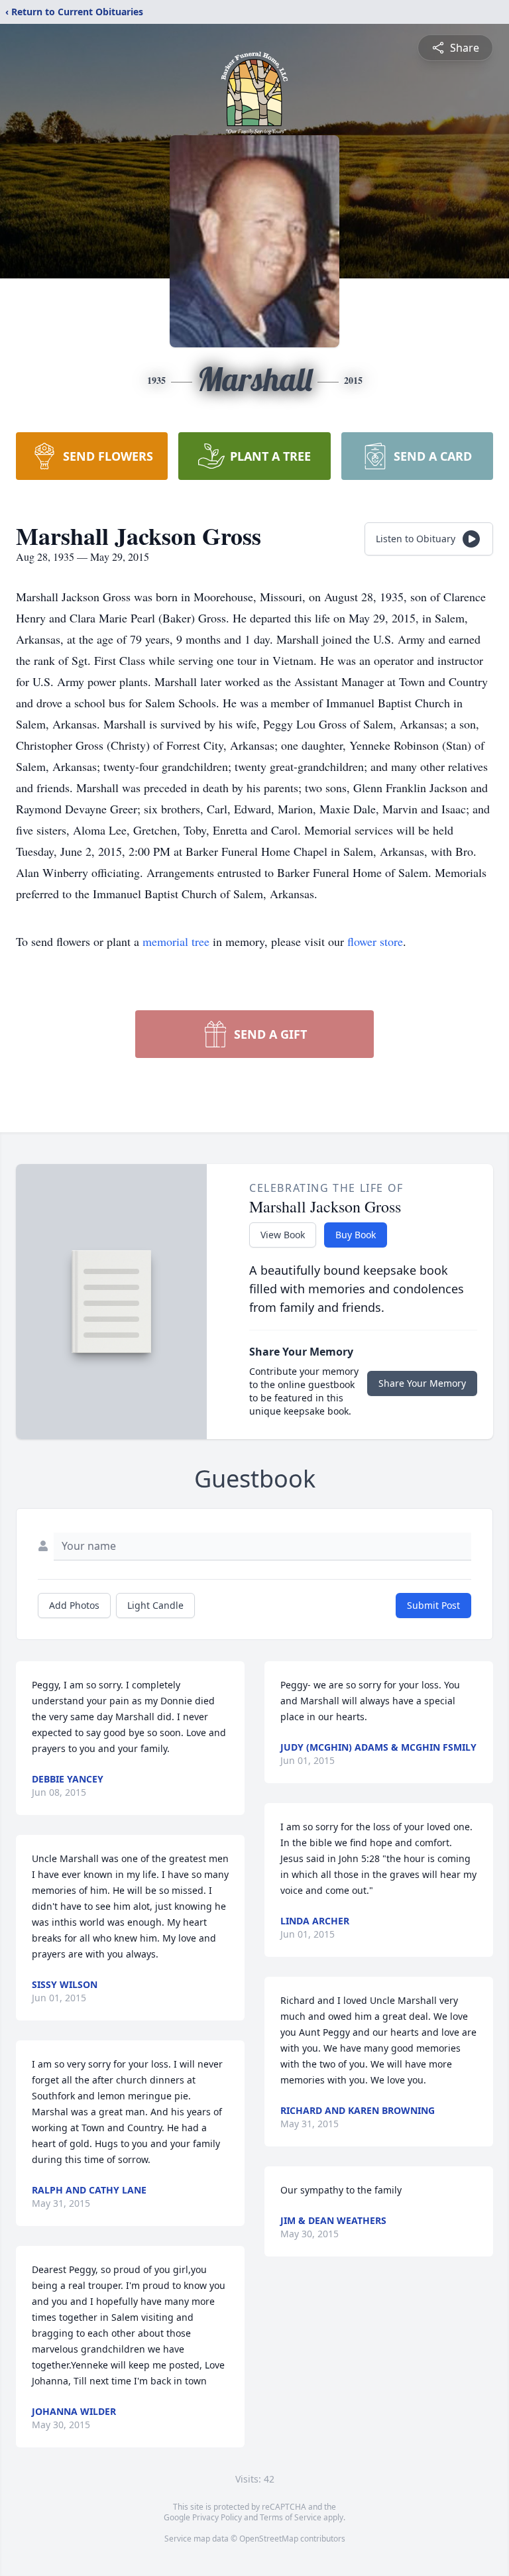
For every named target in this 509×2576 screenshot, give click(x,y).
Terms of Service (291, 2517)
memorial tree (176, 941)
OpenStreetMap (269, 2539)
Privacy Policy (217, 2517)
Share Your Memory (422, 1383)
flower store (375, 941)
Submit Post (433, 1605)
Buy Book (356, 1235)
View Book (283, 1235)
